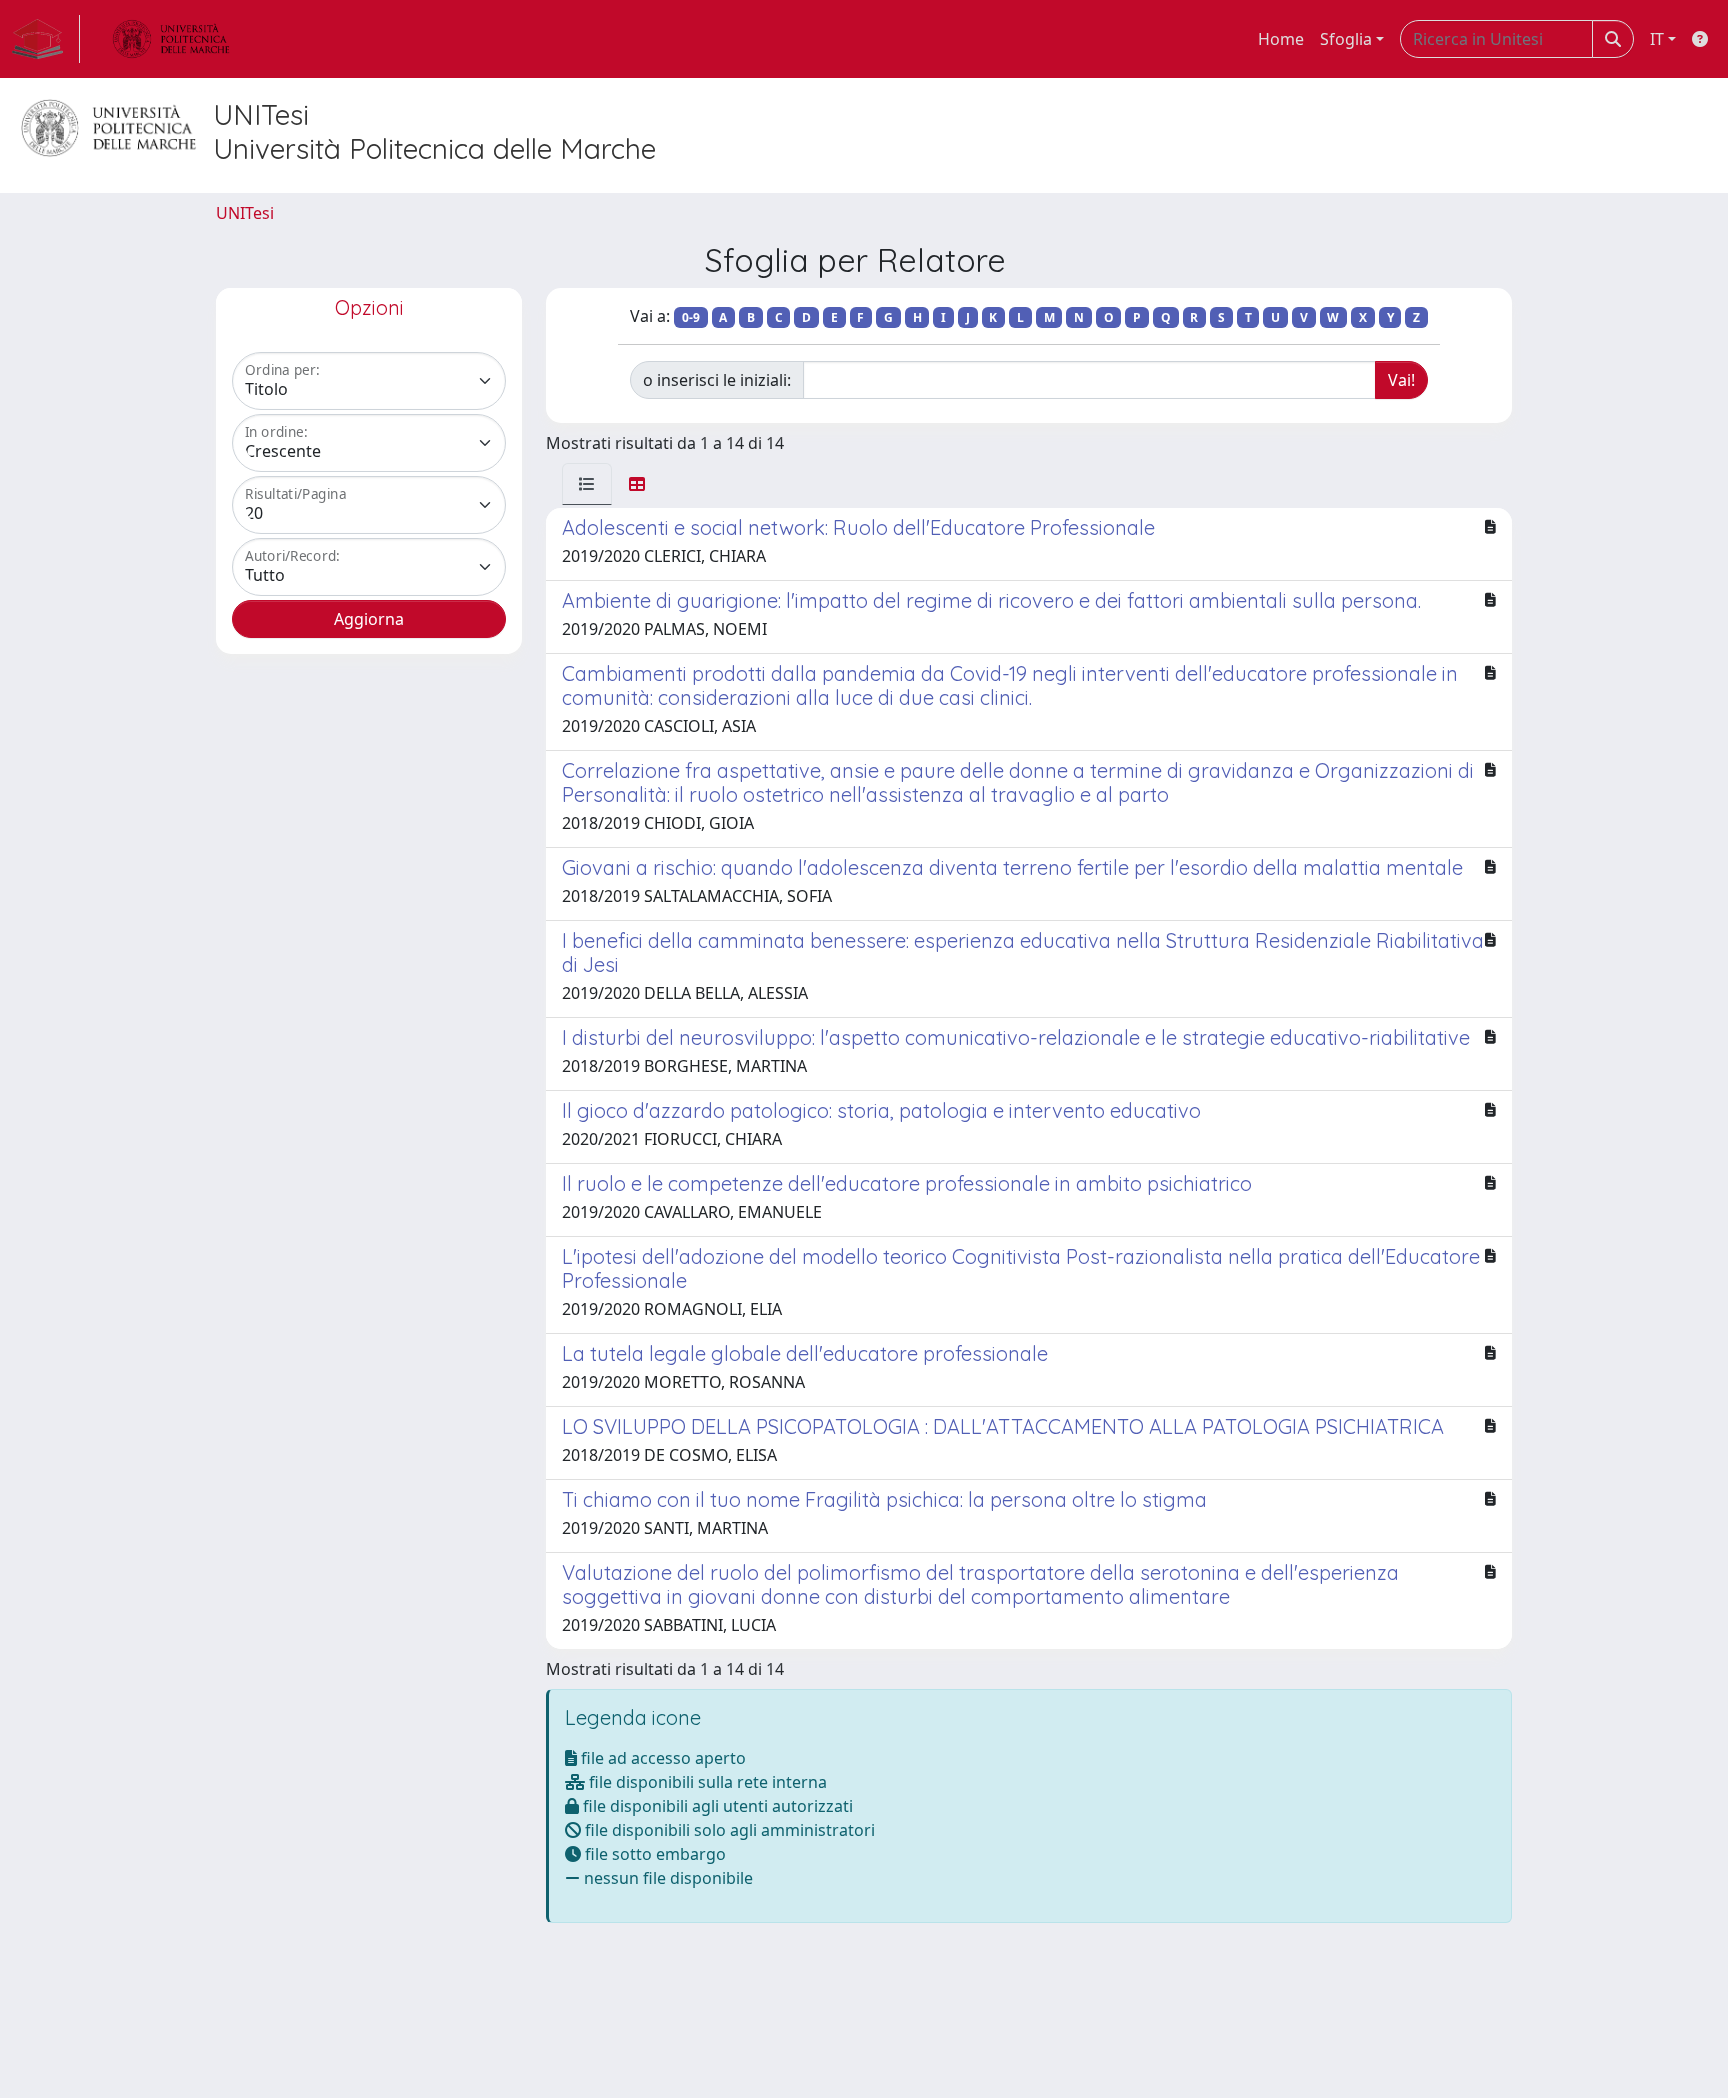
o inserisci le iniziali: (717, 380)
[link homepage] (46, 39)
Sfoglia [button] (1346, 39)
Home (1281, 39)
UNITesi (245, 213)
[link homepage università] (171, 39)
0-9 (691, 317)
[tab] (587, 484)
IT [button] (1657, 39)
